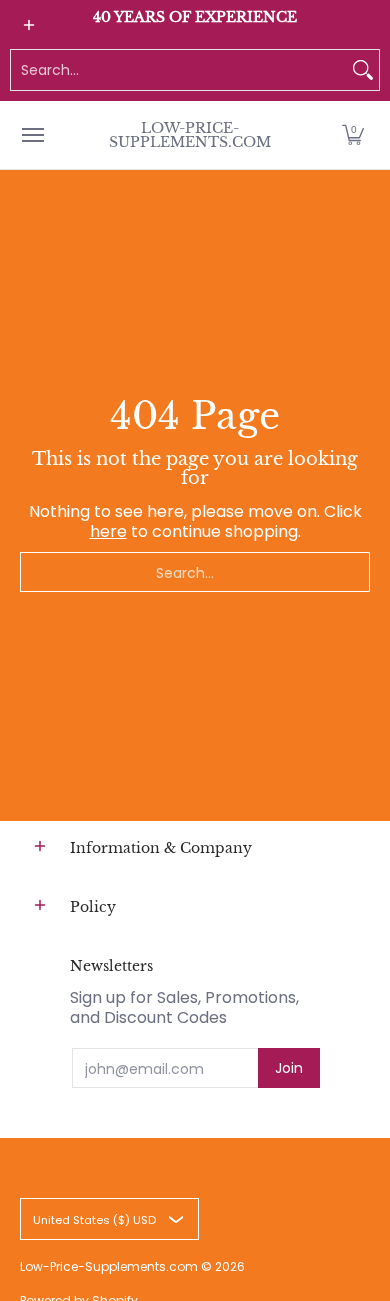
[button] (353, 135)
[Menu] (32, 135)
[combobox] (179, 70)
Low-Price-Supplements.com (190, 135)
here (108, 531)
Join (289, 1068)
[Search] (363, 70)
